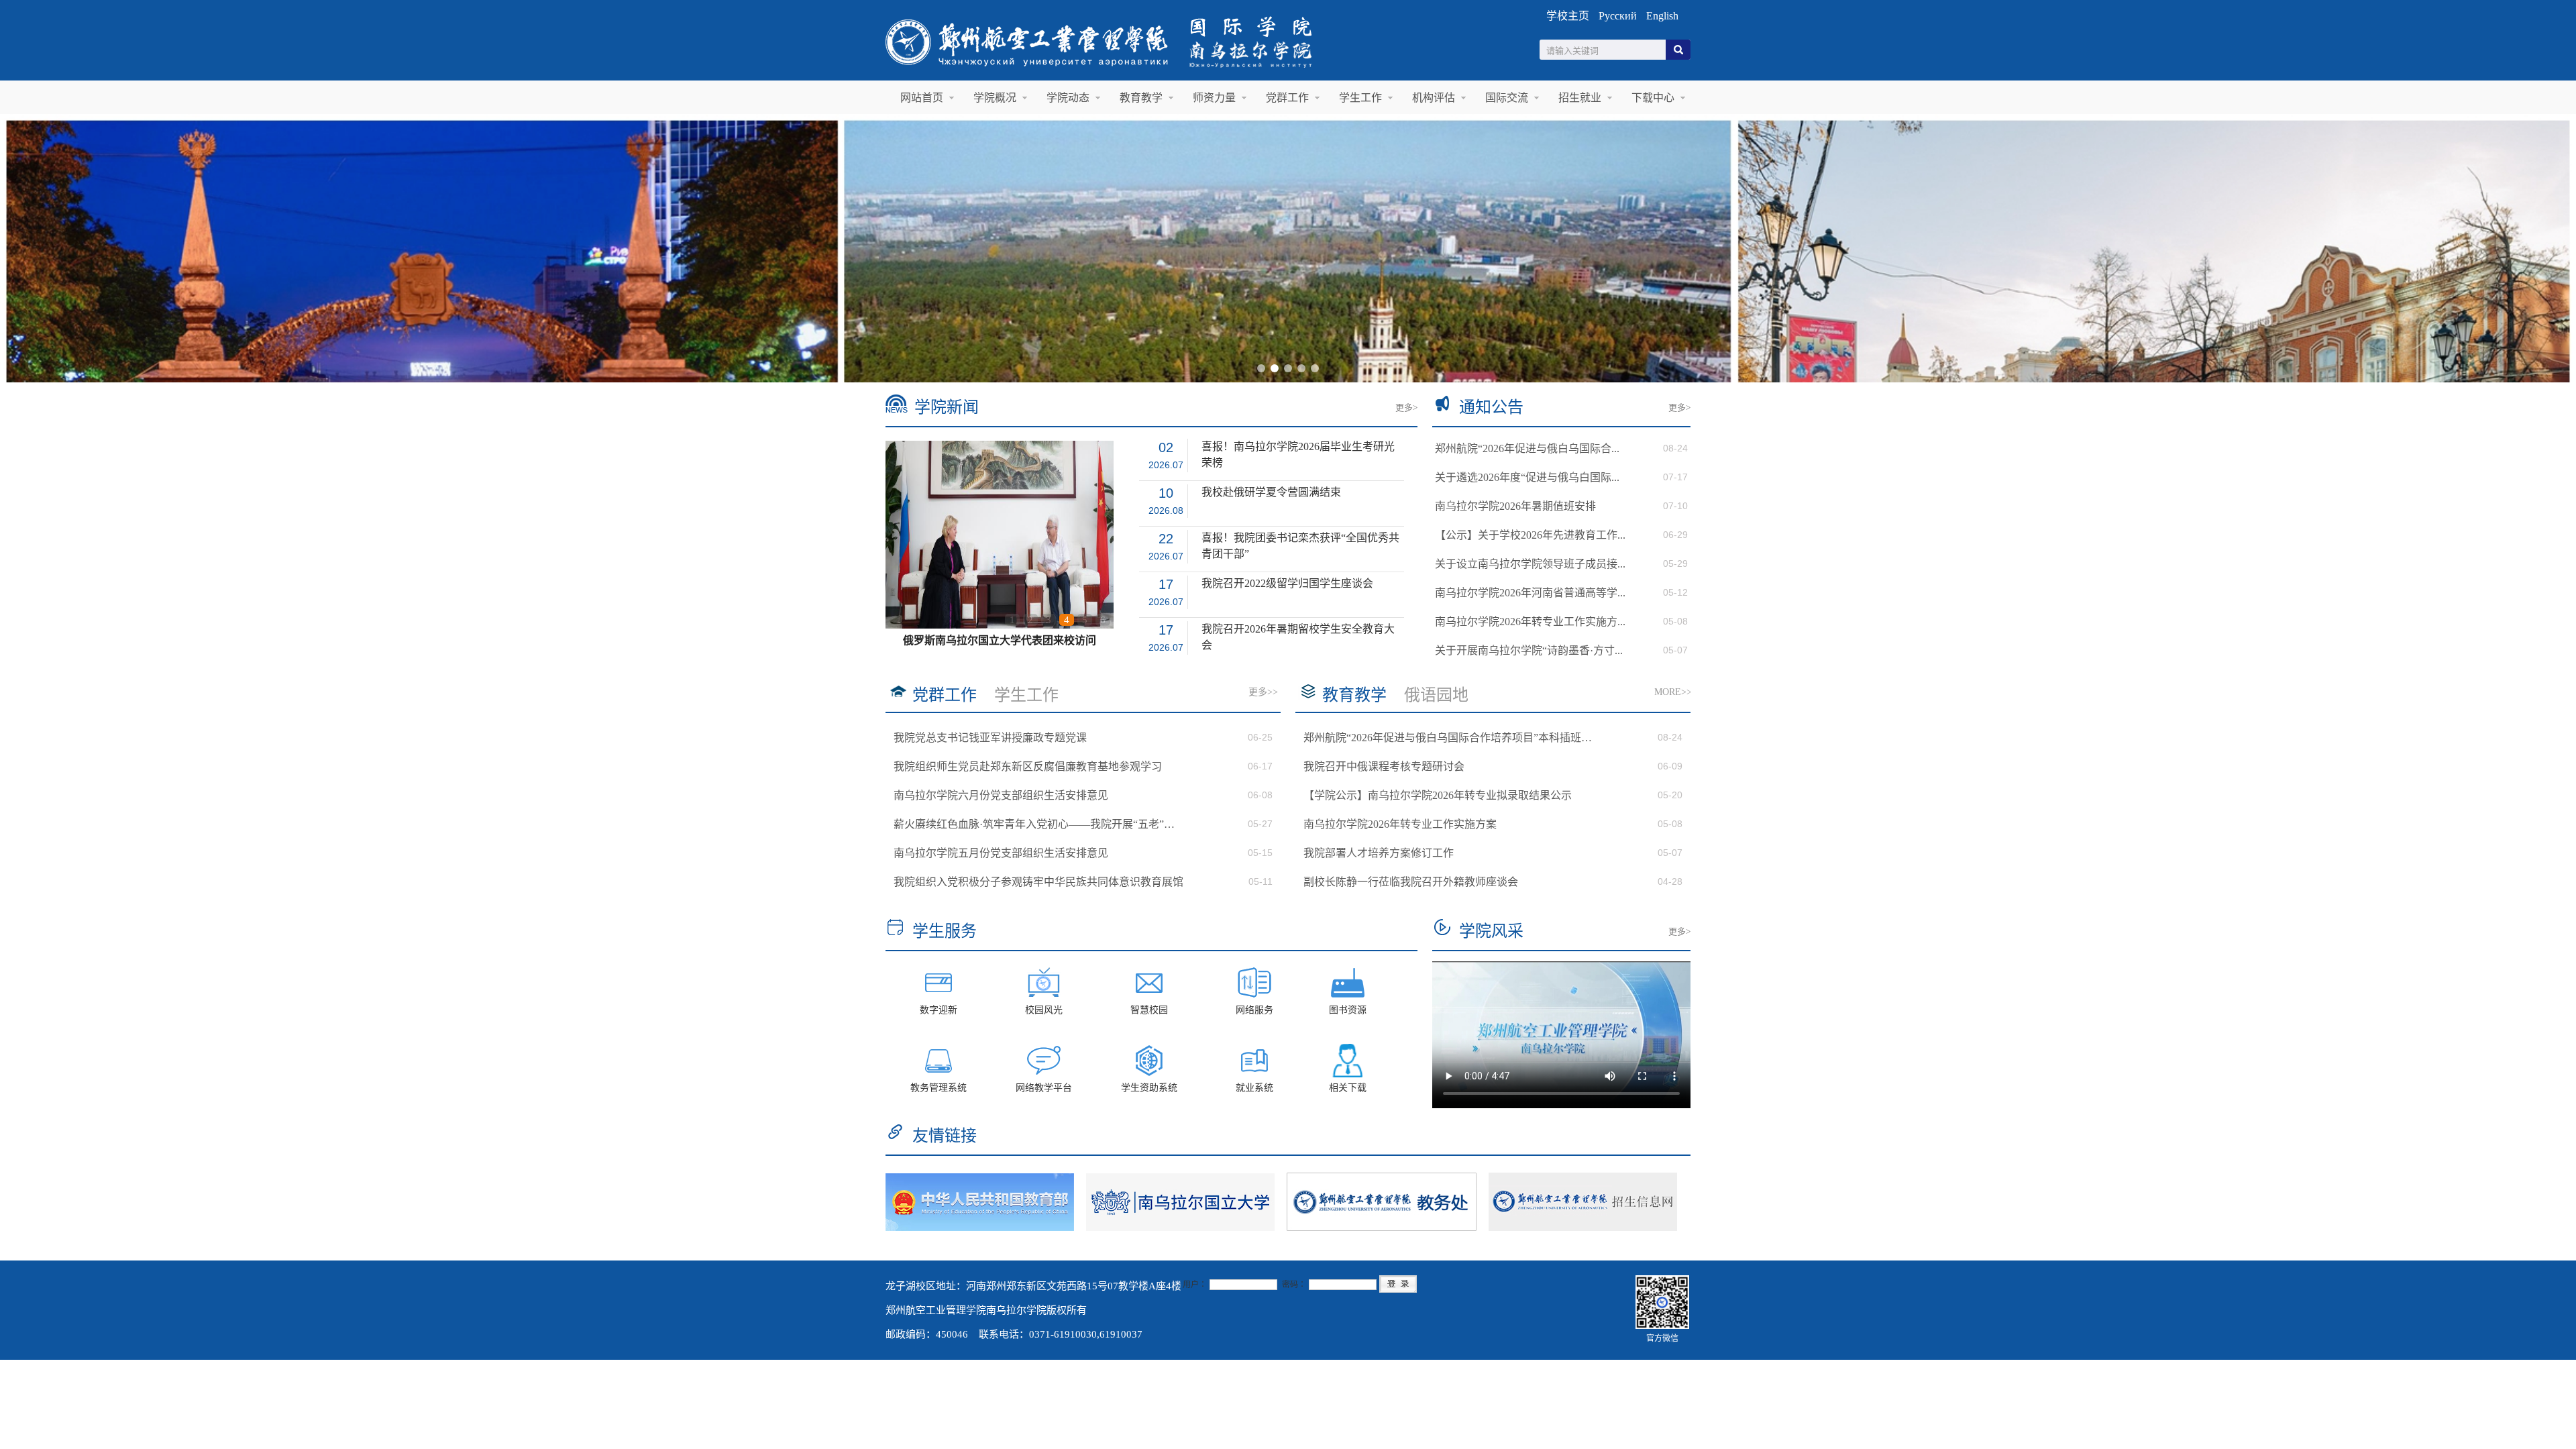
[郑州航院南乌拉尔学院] (1136, 70)
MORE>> (1673, 692)
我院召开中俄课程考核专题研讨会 (1384, 766)
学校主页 (1568, 16)
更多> (1406, 408)
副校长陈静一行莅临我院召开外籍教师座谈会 (1411, 882)
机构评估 (1434, 98)
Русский (1618, 16)
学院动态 (1068, 98)
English (1662, 16)
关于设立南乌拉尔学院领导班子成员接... (1530, 564)
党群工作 (1287, 98)
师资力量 (1214, 98)
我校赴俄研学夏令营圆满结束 (1271, 492)
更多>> (1263, 692)
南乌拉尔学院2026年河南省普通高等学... (1530, 593)
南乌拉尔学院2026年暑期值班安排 (1515, 506)
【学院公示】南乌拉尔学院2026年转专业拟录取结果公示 (1438, 795)
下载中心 (1653, 98)
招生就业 (1580, 98)
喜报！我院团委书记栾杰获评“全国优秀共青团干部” (1300, 539)
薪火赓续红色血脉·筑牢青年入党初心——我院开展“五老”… (1034, 824)
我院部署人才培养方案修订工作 (1379, 853)
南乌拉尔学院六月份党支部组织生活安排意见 (1001, 795)
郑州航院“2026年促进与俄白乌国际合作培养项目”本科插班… (1448, 738)
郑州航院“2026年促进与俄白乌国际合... (1527, 448)
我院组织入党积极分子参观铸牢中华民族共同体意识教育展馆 (1038, 882)
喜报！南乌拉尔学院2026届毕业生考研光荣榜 (1298, 448)
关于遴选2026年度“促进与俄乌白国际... (1527, 477)
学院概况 (995, 98)
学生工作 (1360, 98)
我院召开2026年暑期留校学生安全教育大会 (1298, 630)
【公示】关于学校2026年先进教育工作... (1530, 535)
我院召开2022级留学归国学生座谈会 (1287, 583)
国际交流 (1507, 98)
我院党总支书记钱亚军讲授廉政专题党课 (990, 738)
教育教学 (1141, 98)
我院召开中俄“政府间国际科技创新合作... (1000, 640)
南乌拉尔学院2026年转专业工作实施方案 (1400, 824)
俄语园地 (1436, 695)
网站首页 (922, 98)
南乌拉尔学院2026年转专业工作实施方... (1530, 622)
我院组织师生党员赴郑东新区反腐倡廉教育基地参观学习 (1028, 766)
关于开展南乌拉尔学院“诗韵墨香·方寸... (1529, 650)
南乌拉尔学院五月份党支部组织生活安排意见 (1001, 853)
